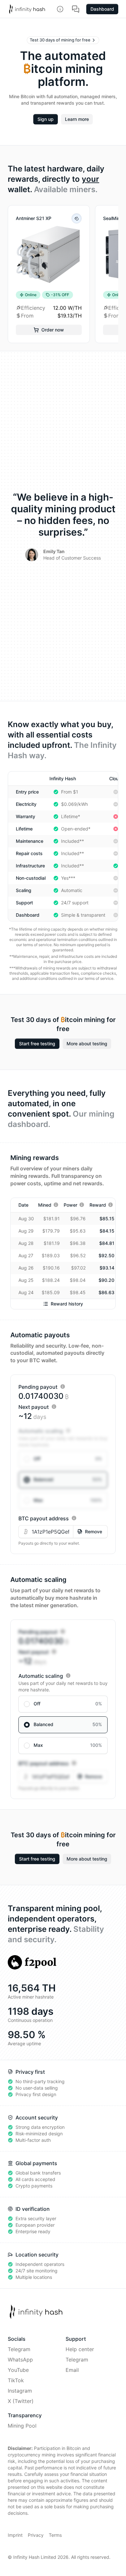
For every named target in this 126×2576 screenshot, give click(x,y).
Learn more (77, 119)
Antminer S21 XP (34, 218)
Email (72, 2370)
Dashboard (102, 9)
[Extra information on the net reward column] (110, 1205)
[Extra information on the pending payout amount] (63, 1387)
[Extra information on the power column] (82, 1205)
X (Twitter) (21, 2401)
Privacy (36, 2535)
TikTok (16, 2380)
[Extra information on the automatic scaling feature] (68, 1431)
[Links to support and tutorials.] (76, 9)
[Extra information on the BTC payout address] (74, 1518)
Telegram (19, 2349)
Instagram (20, 2391)
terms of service (37, 945)
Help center (80, 2349)
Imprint (15, 2535)
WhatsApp (20, 2360)
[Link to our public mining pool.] (32, 1962)
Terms (55, 2535)
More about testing (87, 1044)
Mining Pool (22, 2426)
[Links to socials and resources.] (60, 9)
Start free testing (37, 1044)
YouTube (18, 2370)
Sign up (46, 119)
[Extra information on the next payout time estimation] (54, 1407)
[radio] (63, 1459)
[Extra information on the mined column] (56, 1205)
